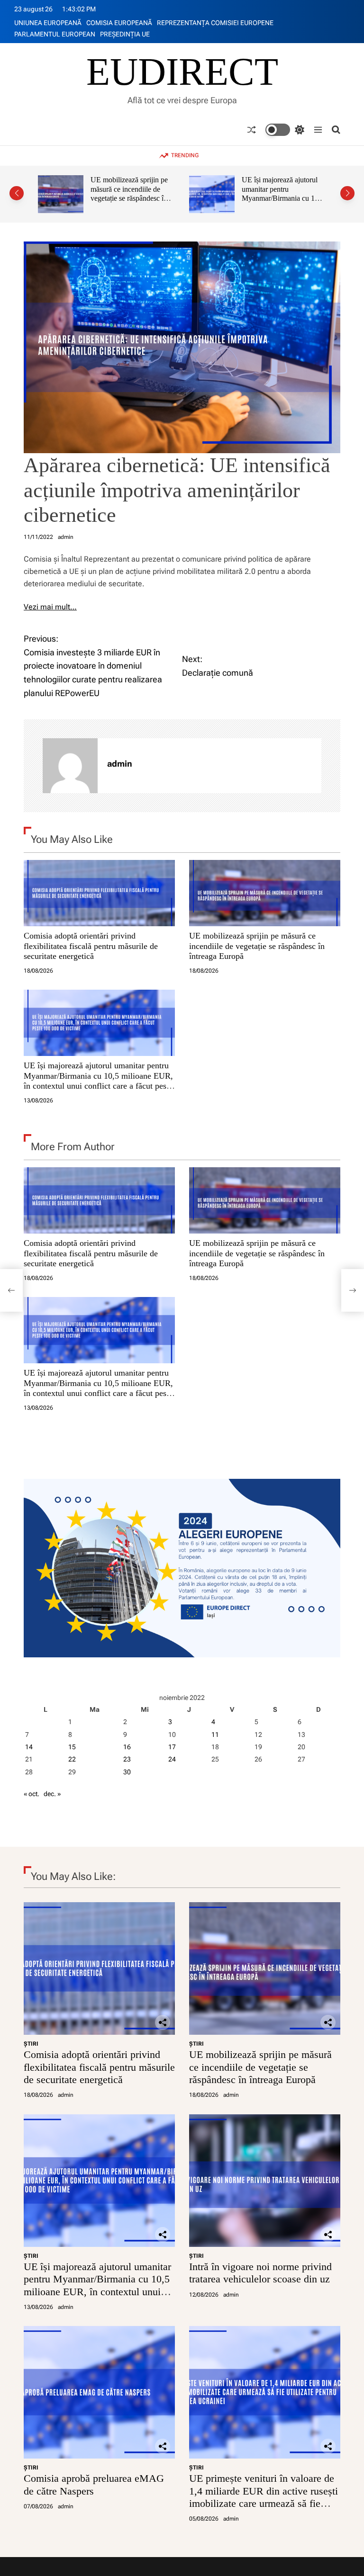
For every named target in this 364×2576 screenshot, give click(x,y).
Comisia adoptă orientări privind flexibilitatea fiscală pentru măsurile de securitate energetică (91, 946)
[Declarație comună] (353, 1290)
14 (29, 1747)
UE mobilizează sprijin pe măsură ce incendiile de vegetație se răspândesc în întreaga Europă (257, 946)
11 (215, 1735)
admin (66, 537)
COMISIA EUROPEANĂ (119, 23)
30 (127, 1772)
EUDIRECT (182, 72)
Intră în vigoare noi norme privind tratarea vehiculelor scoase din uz (282, 189)
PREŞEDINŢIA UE (125, 34)
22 (72, 1759)
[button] (17, 193)
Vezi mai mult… (50, 607)
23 (127, 1759)
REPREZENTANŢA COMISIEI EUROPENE (215, 23)
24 (172, 1759)
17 (172, 1747)
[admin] (70, 766)
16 (127, 1747)
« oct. (32, 1794)
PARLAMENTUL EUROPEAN (55, 34)
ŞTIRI (31, 2044)
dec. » (52, 1794)
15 (72, 1747)
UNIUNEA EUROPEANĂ (48, 23)
